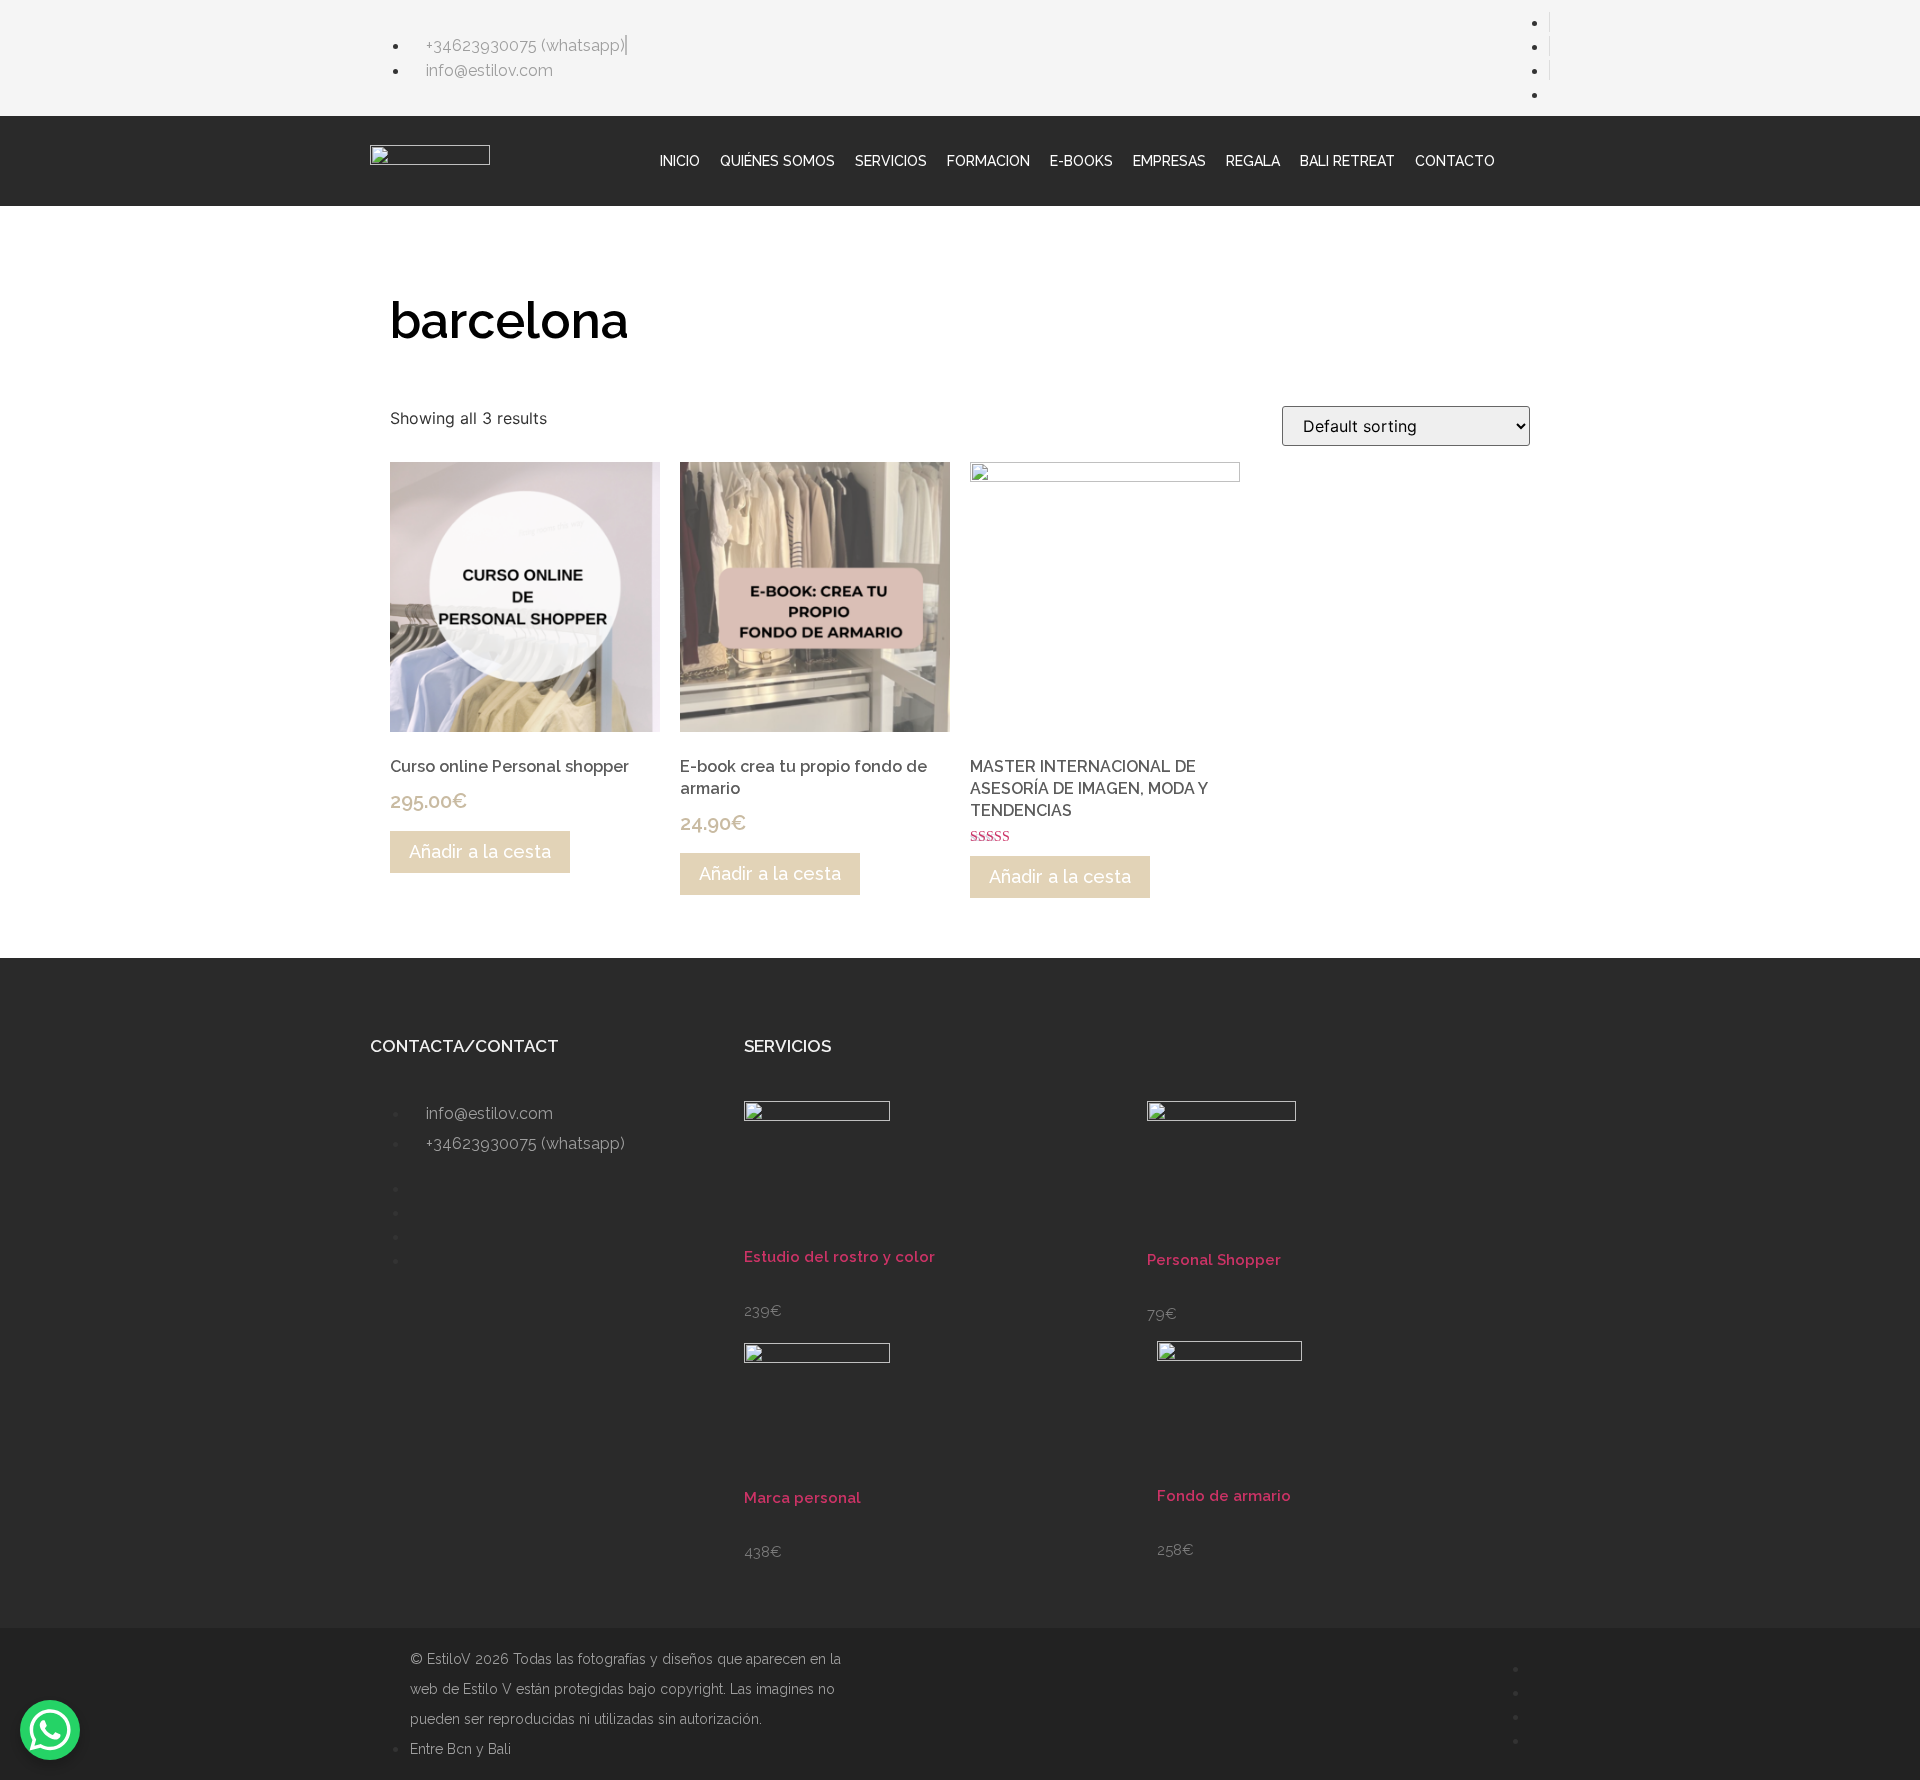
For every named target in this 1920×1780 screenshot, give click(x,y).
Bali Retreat (1347, 161)
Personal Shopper (1214, 1260)
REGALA (1253, 161)
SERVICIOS (891, 161)
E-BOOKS (1081, 161)
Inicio (680, 161)
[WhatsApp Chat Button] (50, 1730)
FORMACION (988, 161)
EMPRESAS (1169, 161)
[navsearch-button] (1540, 161)
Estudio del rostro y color (839, 1257)
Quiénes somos (777, 161)
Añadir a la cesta (480, 851)
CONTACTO (1455, 161)
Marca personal (802, 1498)
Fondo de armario (1224, 1496)
